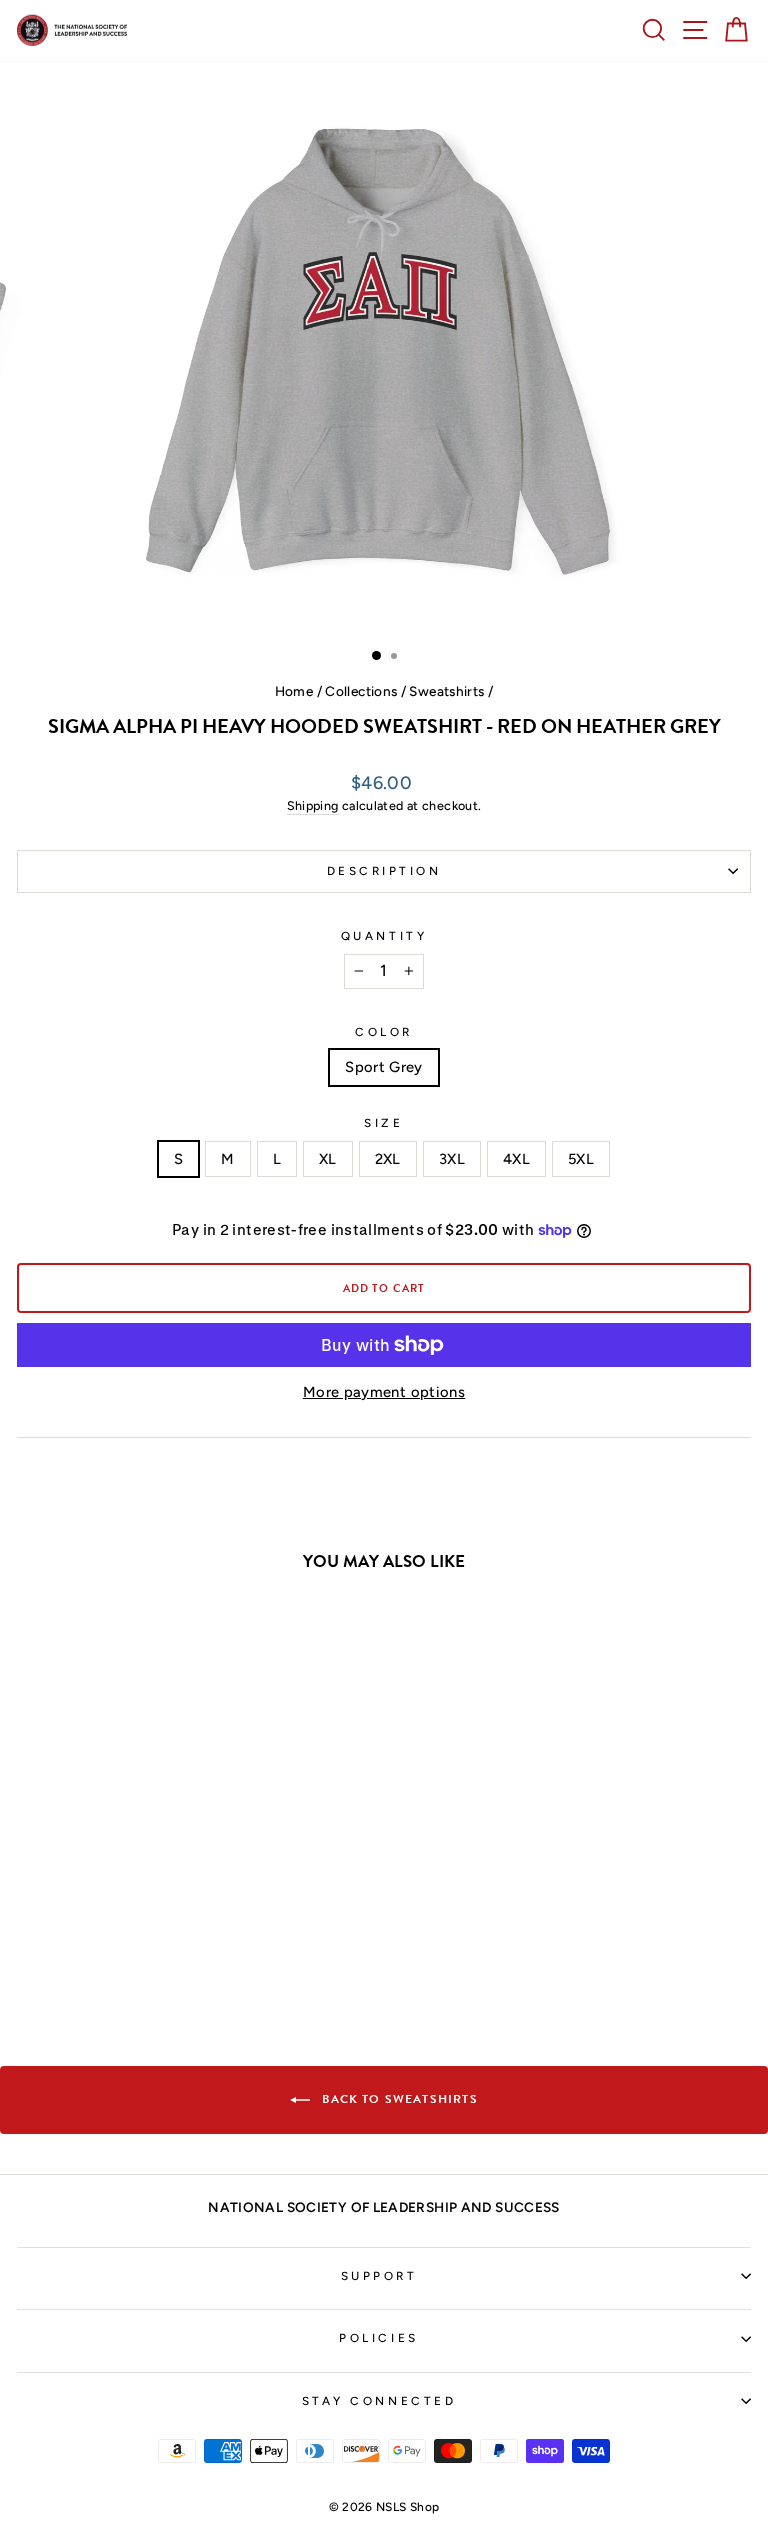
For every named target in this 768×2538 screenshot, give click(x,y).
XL (328, 1159)
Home (294, 691)
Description (384, 871)
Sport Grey (384, 1067)
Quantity (384, 936)
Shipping (313, 805)
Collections (361, 691)
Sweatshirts (446, 691)
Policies (378, 2338)
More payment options (384, 1392)
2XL (388, 1159)
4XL (516, 1159)
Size (383, 1123)
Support (379, 2276)
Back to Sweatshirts (397, 2099)
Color (384, 1032)
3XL (452, 1159)
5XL (581, 1159)
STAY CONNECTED (379, 2401)
